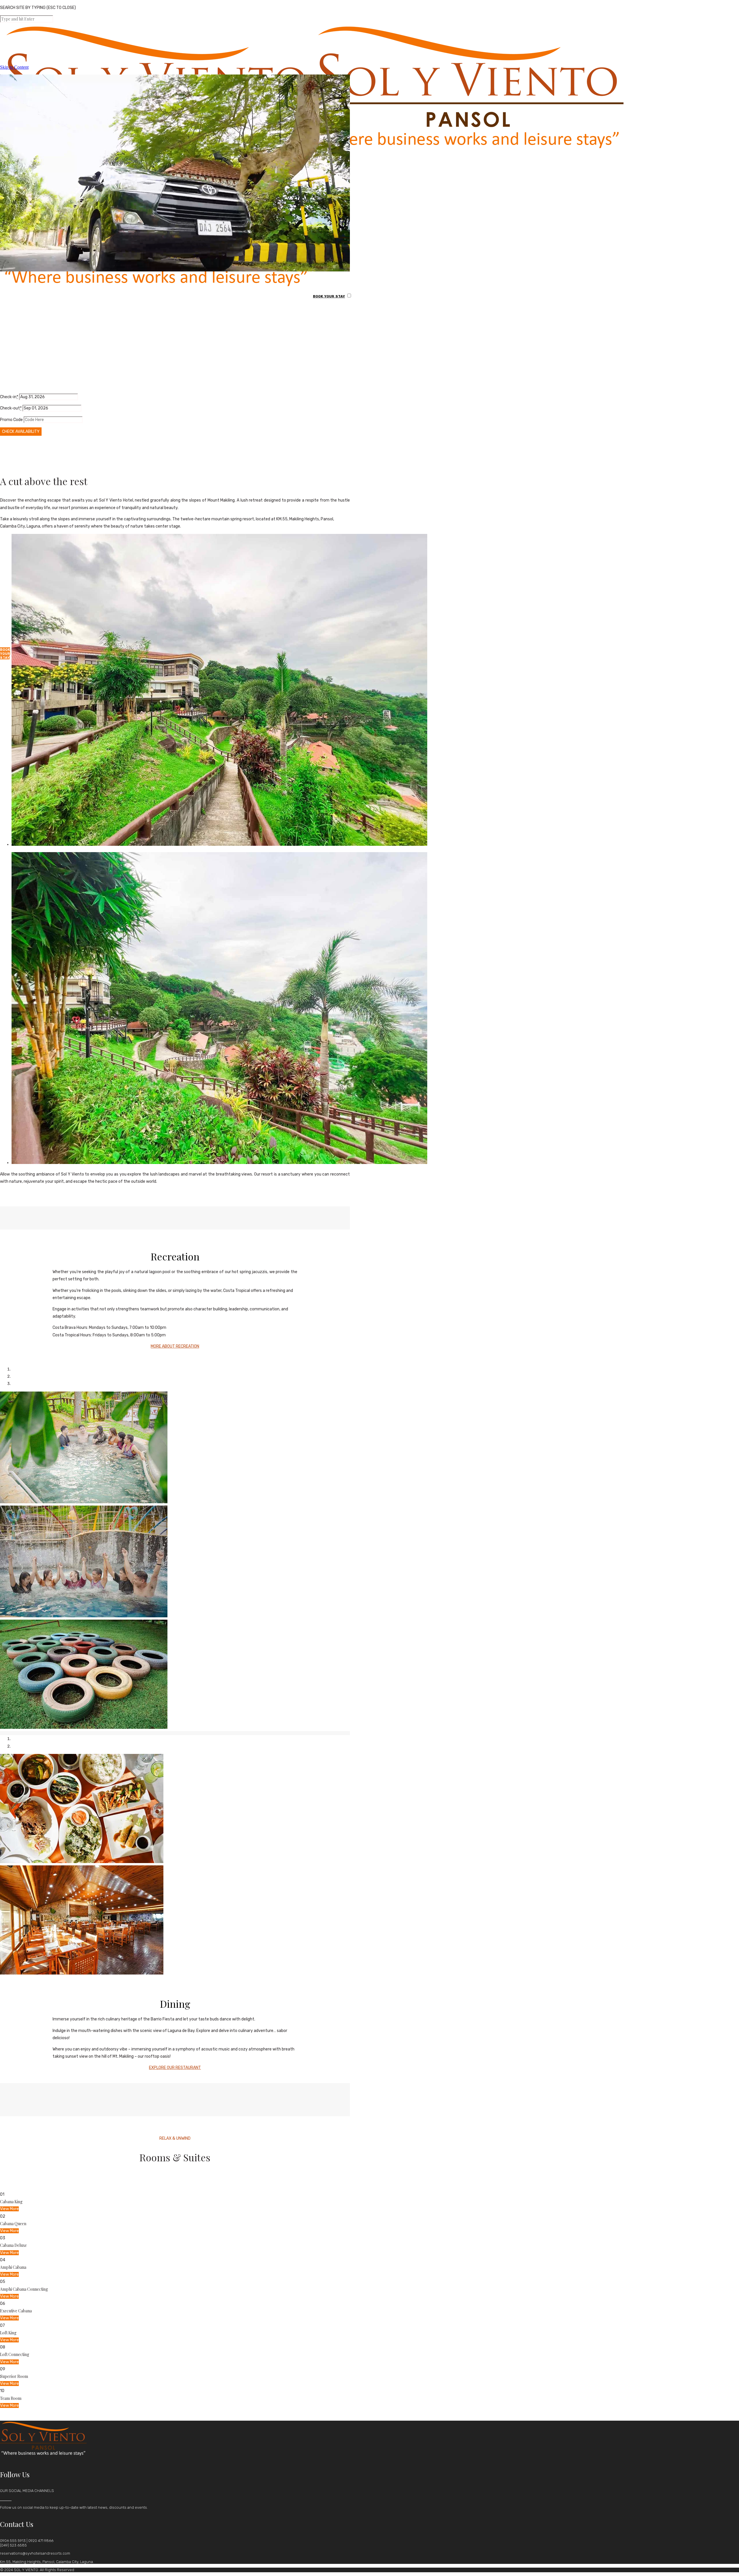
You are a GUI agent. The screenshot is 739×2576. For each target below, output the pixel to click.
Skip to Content (14, 67)
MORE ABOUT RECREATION (175, 1346)
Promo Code (11, 420)
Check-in (9, 397)
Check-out (11, 408)
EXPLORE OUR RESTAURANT (175, 2068)
